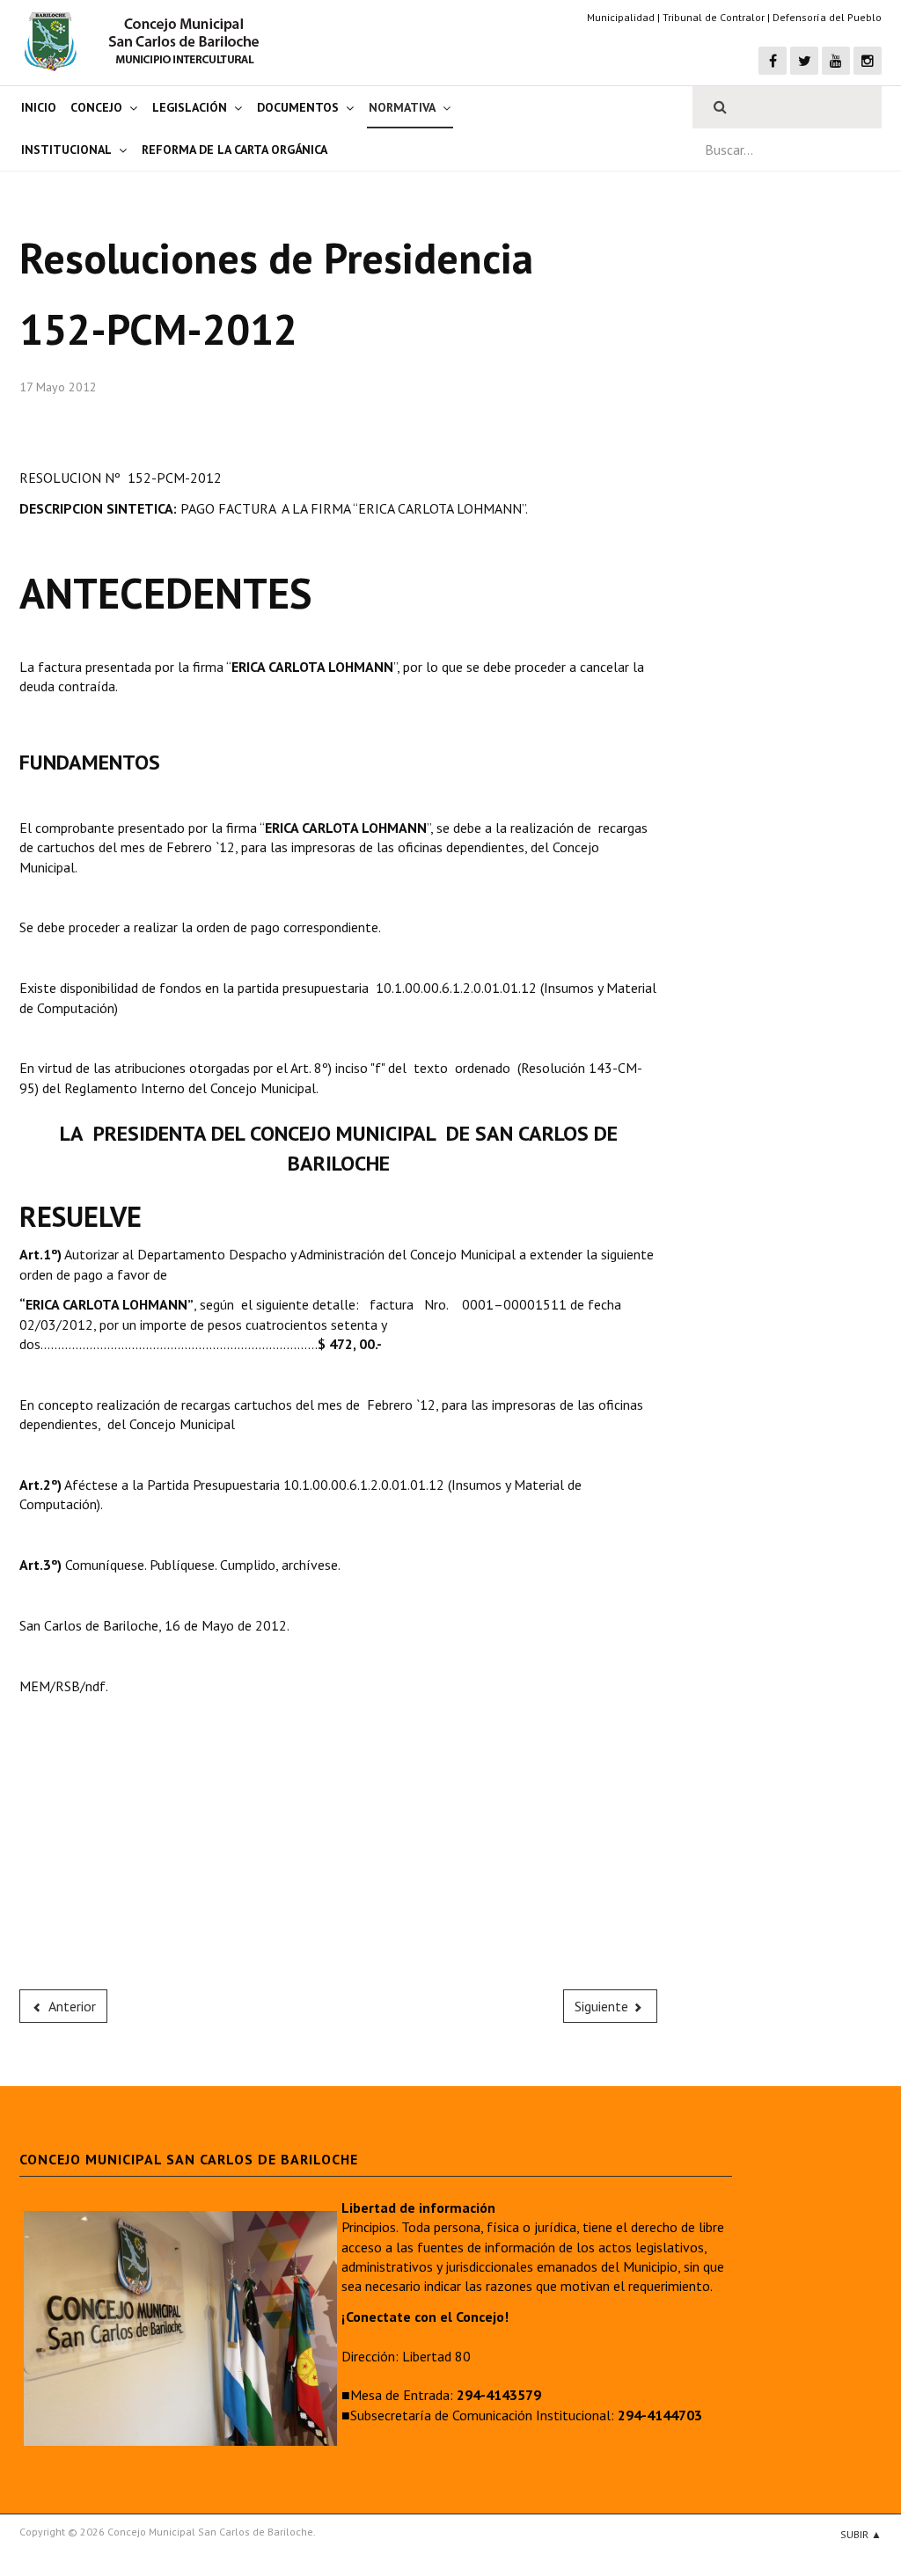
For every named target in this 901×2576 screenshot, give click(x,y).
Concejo (96, 107)
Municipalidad (621, 17)
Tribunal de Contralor (714, 17)
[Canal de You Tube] (836, 61)
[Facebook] (773, 61)
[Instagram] (868, 61)
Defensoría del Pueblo (827, 17)
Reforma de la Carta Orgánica (234, 150)
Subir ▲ (861, 2534)
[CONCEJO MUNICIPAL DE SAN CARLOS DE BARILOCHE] (147, 41)
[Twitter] (804, 61)
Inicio (39, 107)
